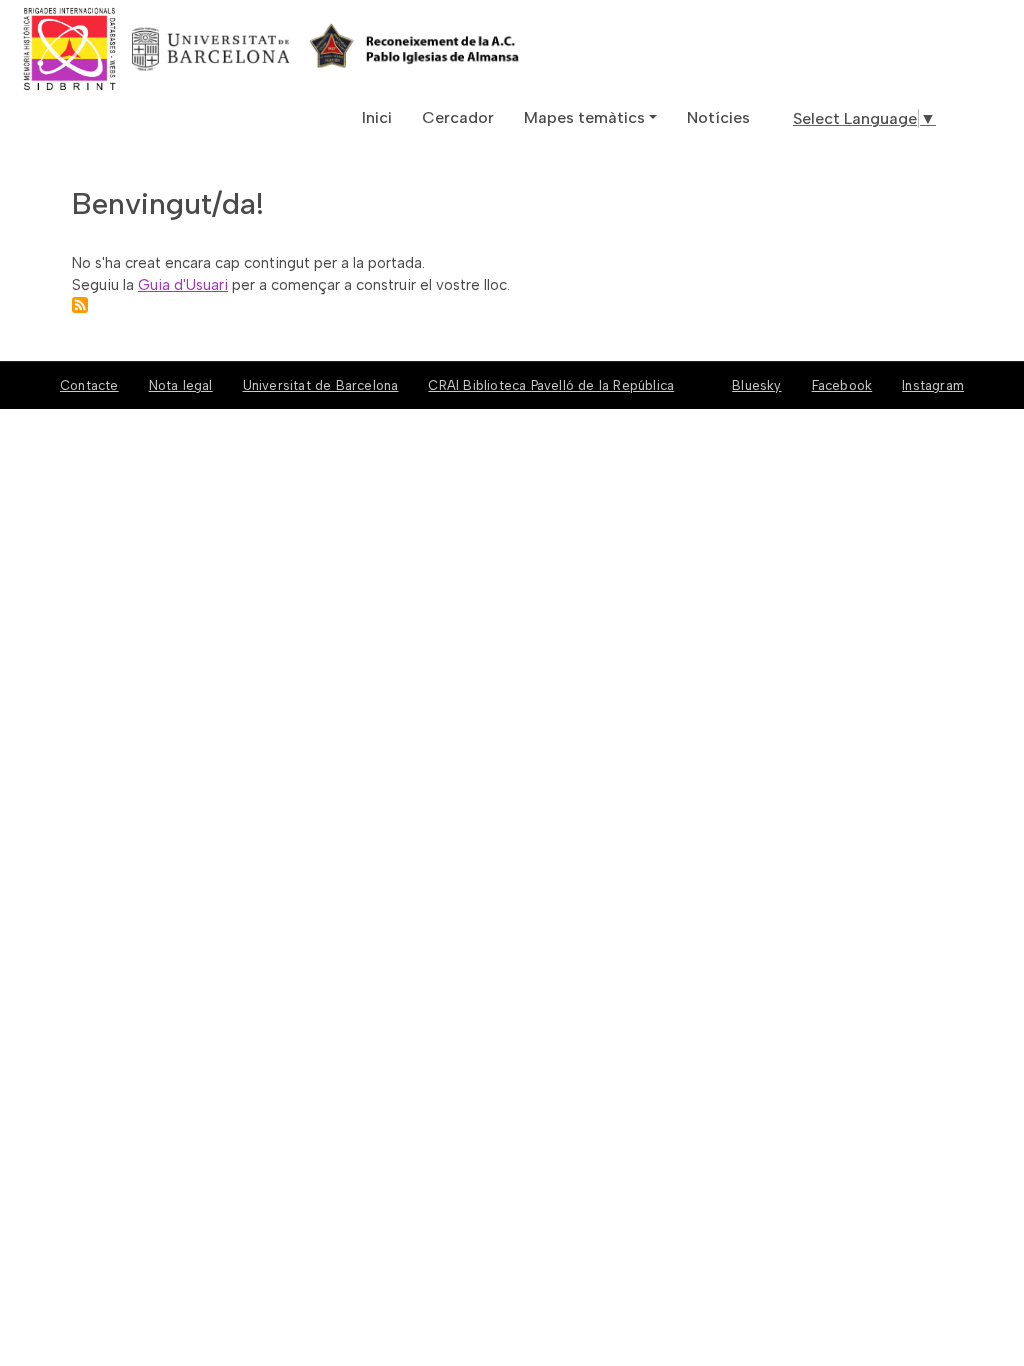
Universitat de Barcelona (321, 385)
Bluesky (756, 385)
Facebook (842, 385)
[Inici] (143, 49)
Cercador (458, 117)
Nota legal (181, 385)
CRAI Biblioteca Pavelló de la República (551, 385)
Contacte (89, 385)
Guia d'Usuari (183, 285)
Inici (377, 117)
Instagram (933, 385)
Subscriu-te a (80, 305)
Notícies (718, 117)
